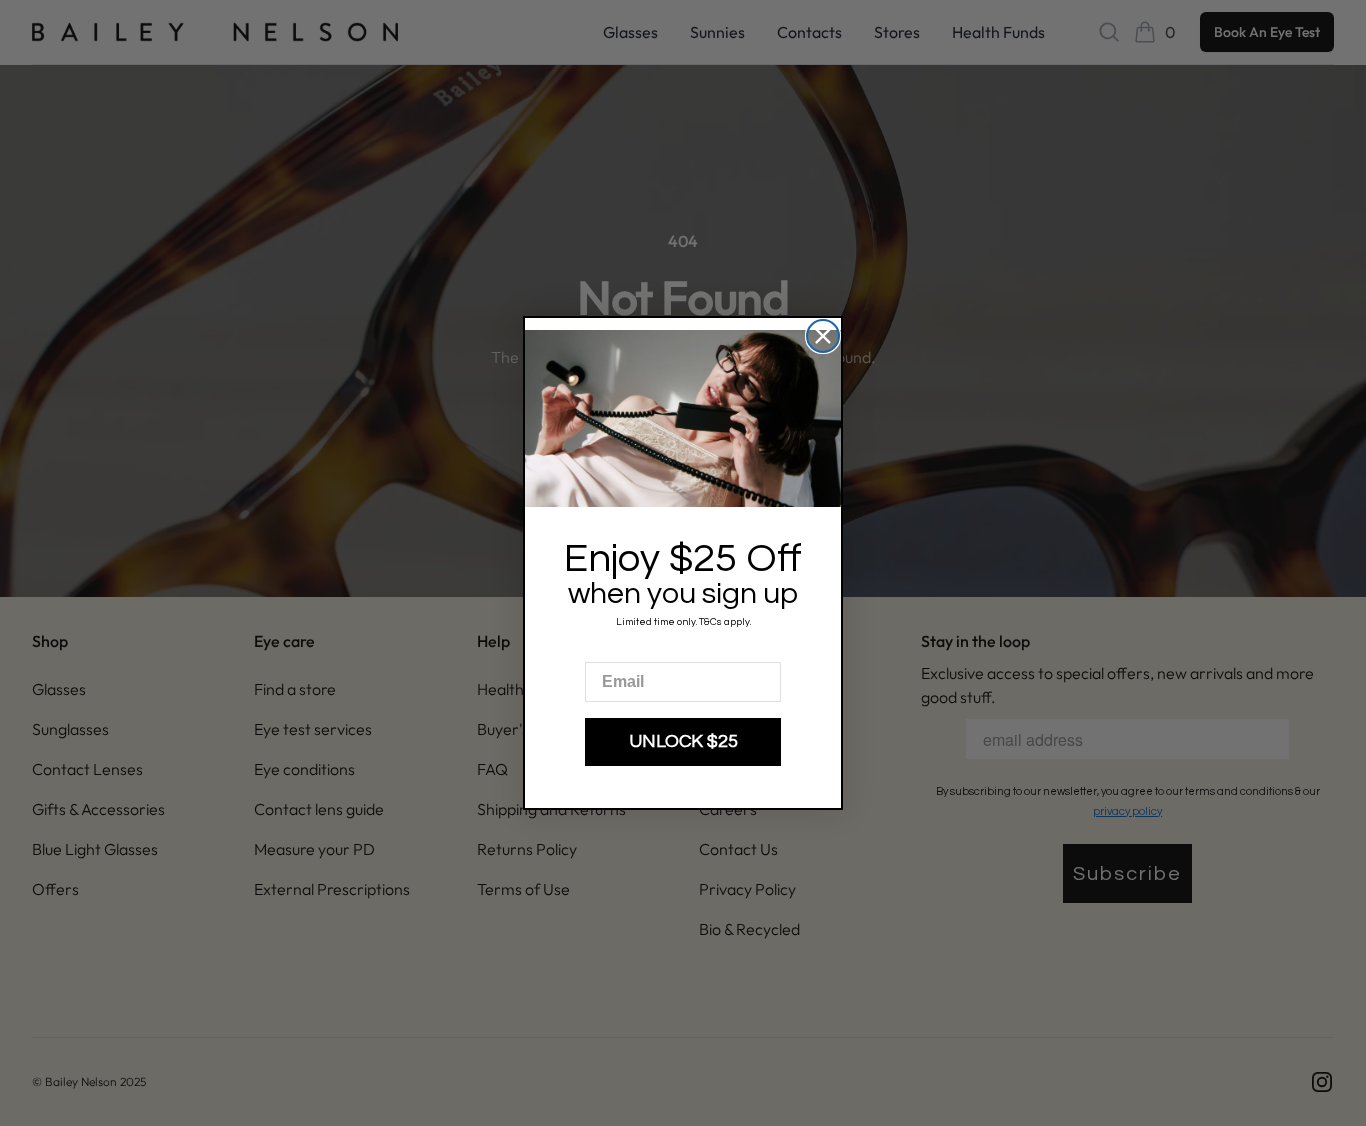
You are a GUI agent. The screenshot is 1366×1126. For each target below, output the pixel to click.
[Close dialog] (823, 336)
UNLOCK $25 (683, 741)
